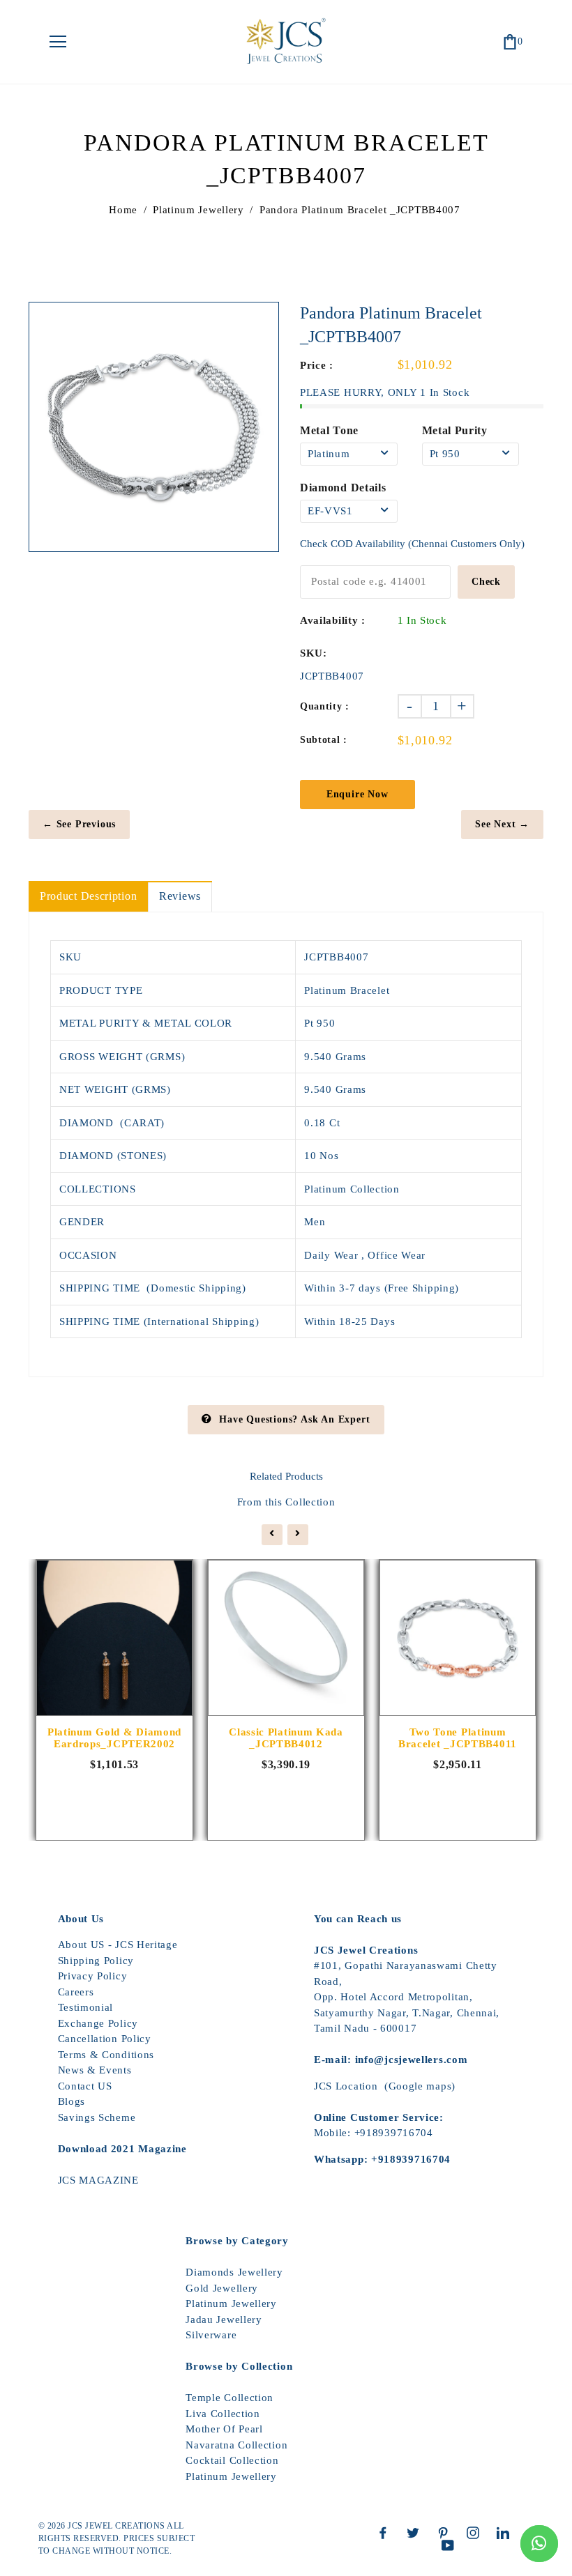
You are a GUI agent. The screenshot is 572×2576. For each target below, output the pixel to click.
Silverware (211, 2335)
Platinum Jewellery (198, 210)
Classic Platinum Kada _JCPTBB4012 (286, 1738)
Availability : (333, 620)
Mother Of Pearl (224, 2429)
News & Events (95, 2070)
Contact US (85, 2086)
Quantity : (325, 706)
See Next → (502, 824)
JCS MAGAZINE (98, 2180)
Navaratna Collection (236, 2445)
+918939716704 (394, 2133)
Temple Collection (229, 2398)
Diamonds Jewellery (234, 2272)
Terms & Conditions (106, 2055)
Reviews (180, 896)
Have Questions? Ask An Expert (294, 1419)
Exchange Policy (98, 2023)
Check (486, 582)
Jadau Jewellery (224, 2320)
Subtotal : (324, 740)
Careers (76, 1992)
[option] (154, 427)
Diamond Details (343, 488)
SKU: (314, 653)
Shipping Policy (96, 1961)
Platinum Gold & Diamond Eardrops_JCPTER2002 (114, 1738)
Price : (317, 365)
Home (123, 210)
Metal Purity (455, 430)
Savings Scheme (97, 2117)
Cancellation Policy (105, 2039)
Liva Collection (223, 2414)
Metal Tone (329, 430)
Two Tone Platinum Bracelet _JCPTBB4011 (458, 1738)
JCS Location (346, 2086)
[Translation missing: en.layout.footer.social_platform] (386, 2533)
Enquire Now (357, 794)
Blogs (72, 2101)
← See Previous (79, 824)
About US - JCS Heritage (118, 1945)
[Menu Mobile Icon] (58, 42)
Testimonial (86, 2007)
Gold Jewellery (222, 2288)
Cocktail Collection (232, 2460)
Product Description (88, 896)
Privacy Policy (93, 1976)
